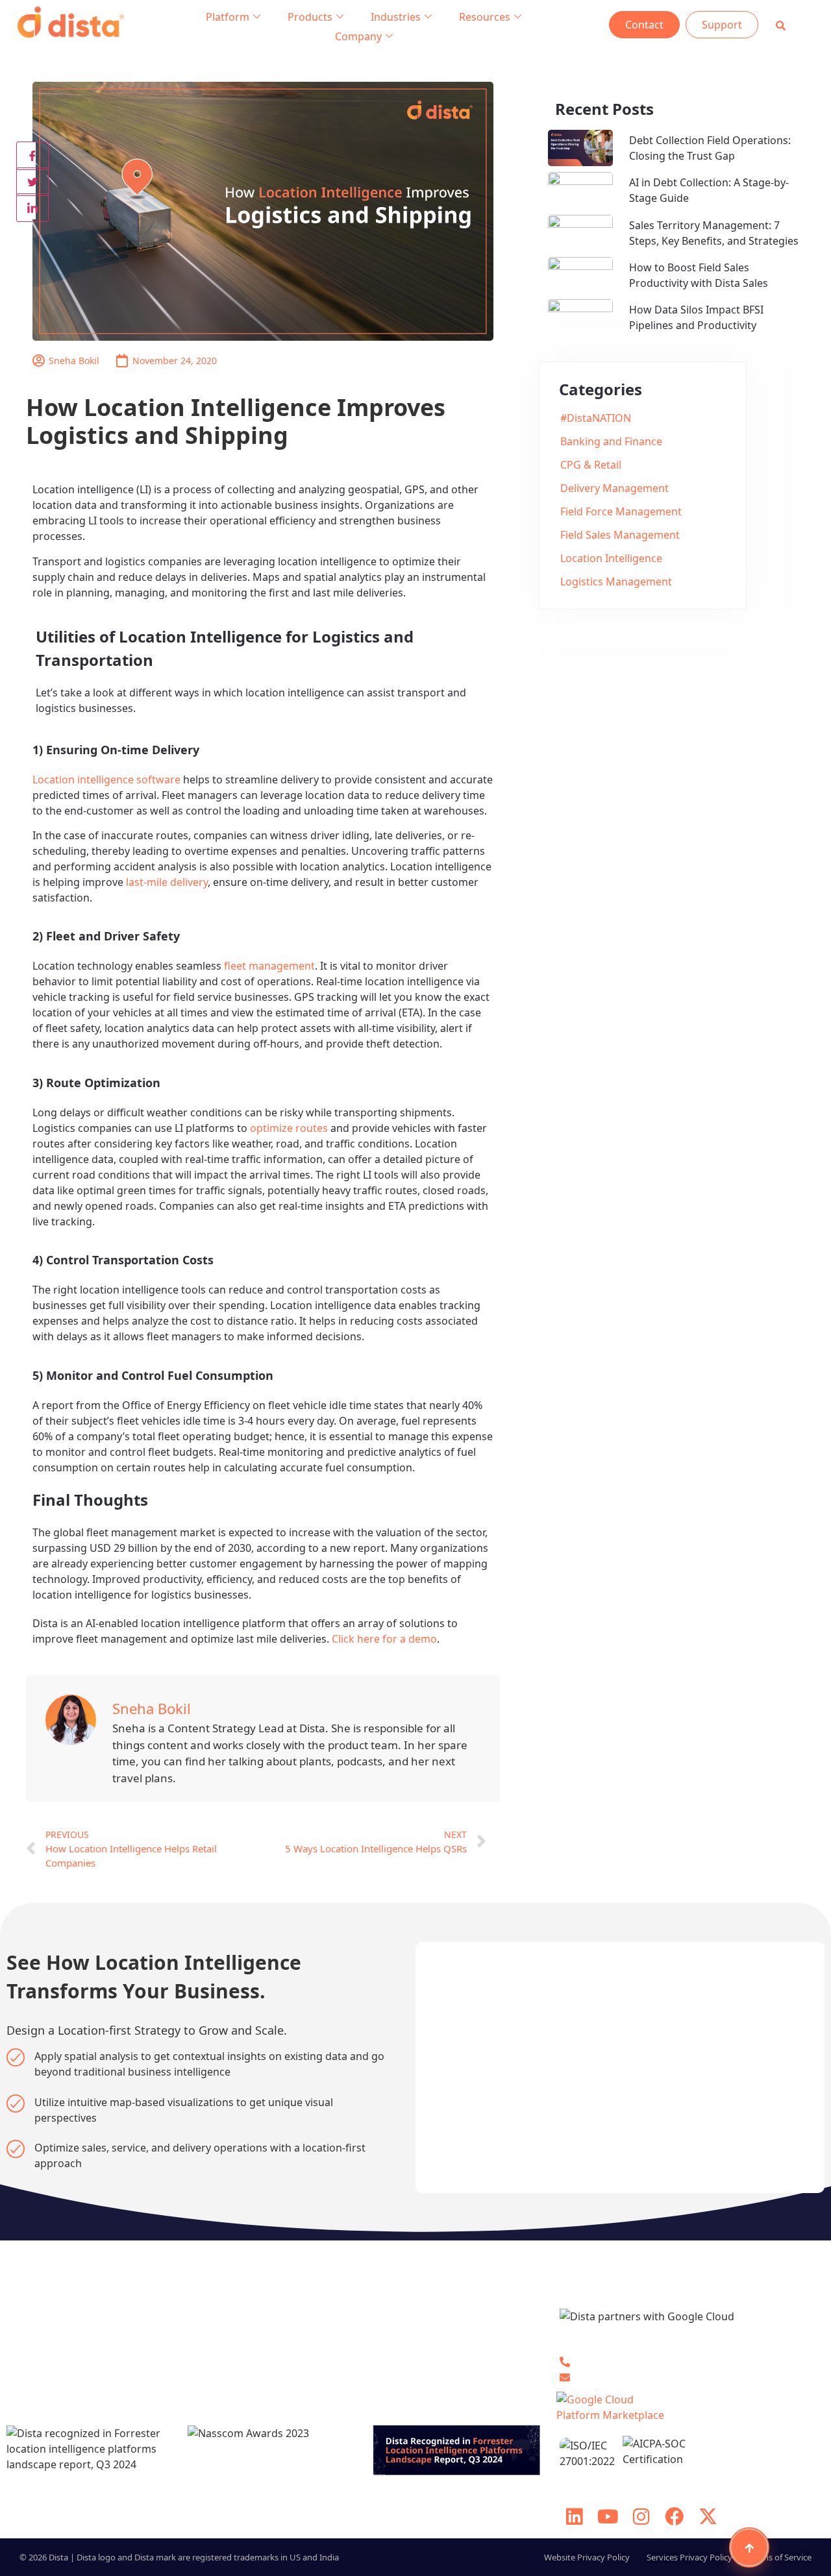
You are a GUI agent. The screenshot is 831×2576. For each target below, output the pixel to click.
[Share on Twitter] (32, 182)
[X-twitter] (708, 2516)
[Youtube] (608, 2516)
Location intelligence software (106, 779)
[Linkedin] (575, 2516)
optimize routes (289, 1128)
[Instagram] (641, 2516)
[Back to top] (749, 2547)
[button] (781, 26)
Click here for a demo (384, 1639)
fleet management (269, 966)
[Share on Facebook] (32, 156)
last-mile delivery (167, 882)
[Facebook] (675, 2516)
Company (358, 36)
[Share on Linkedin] (32, 208)
